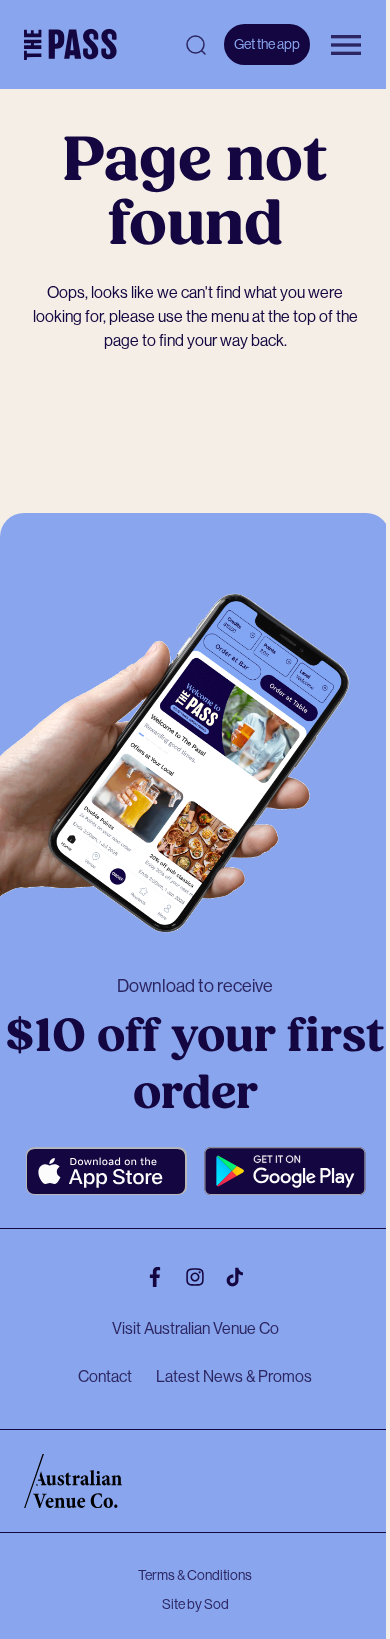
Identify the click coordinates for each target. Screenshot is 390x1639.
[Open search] (196, 45)
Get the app (267, 44)
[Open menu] (346, 45)
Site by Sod (195, 1604)
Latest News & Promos (234, 1376)
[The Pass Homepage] (70, 45)
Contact (105, 1376)
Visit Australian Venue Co (195, 1328)
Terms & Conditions (195, 1575)
